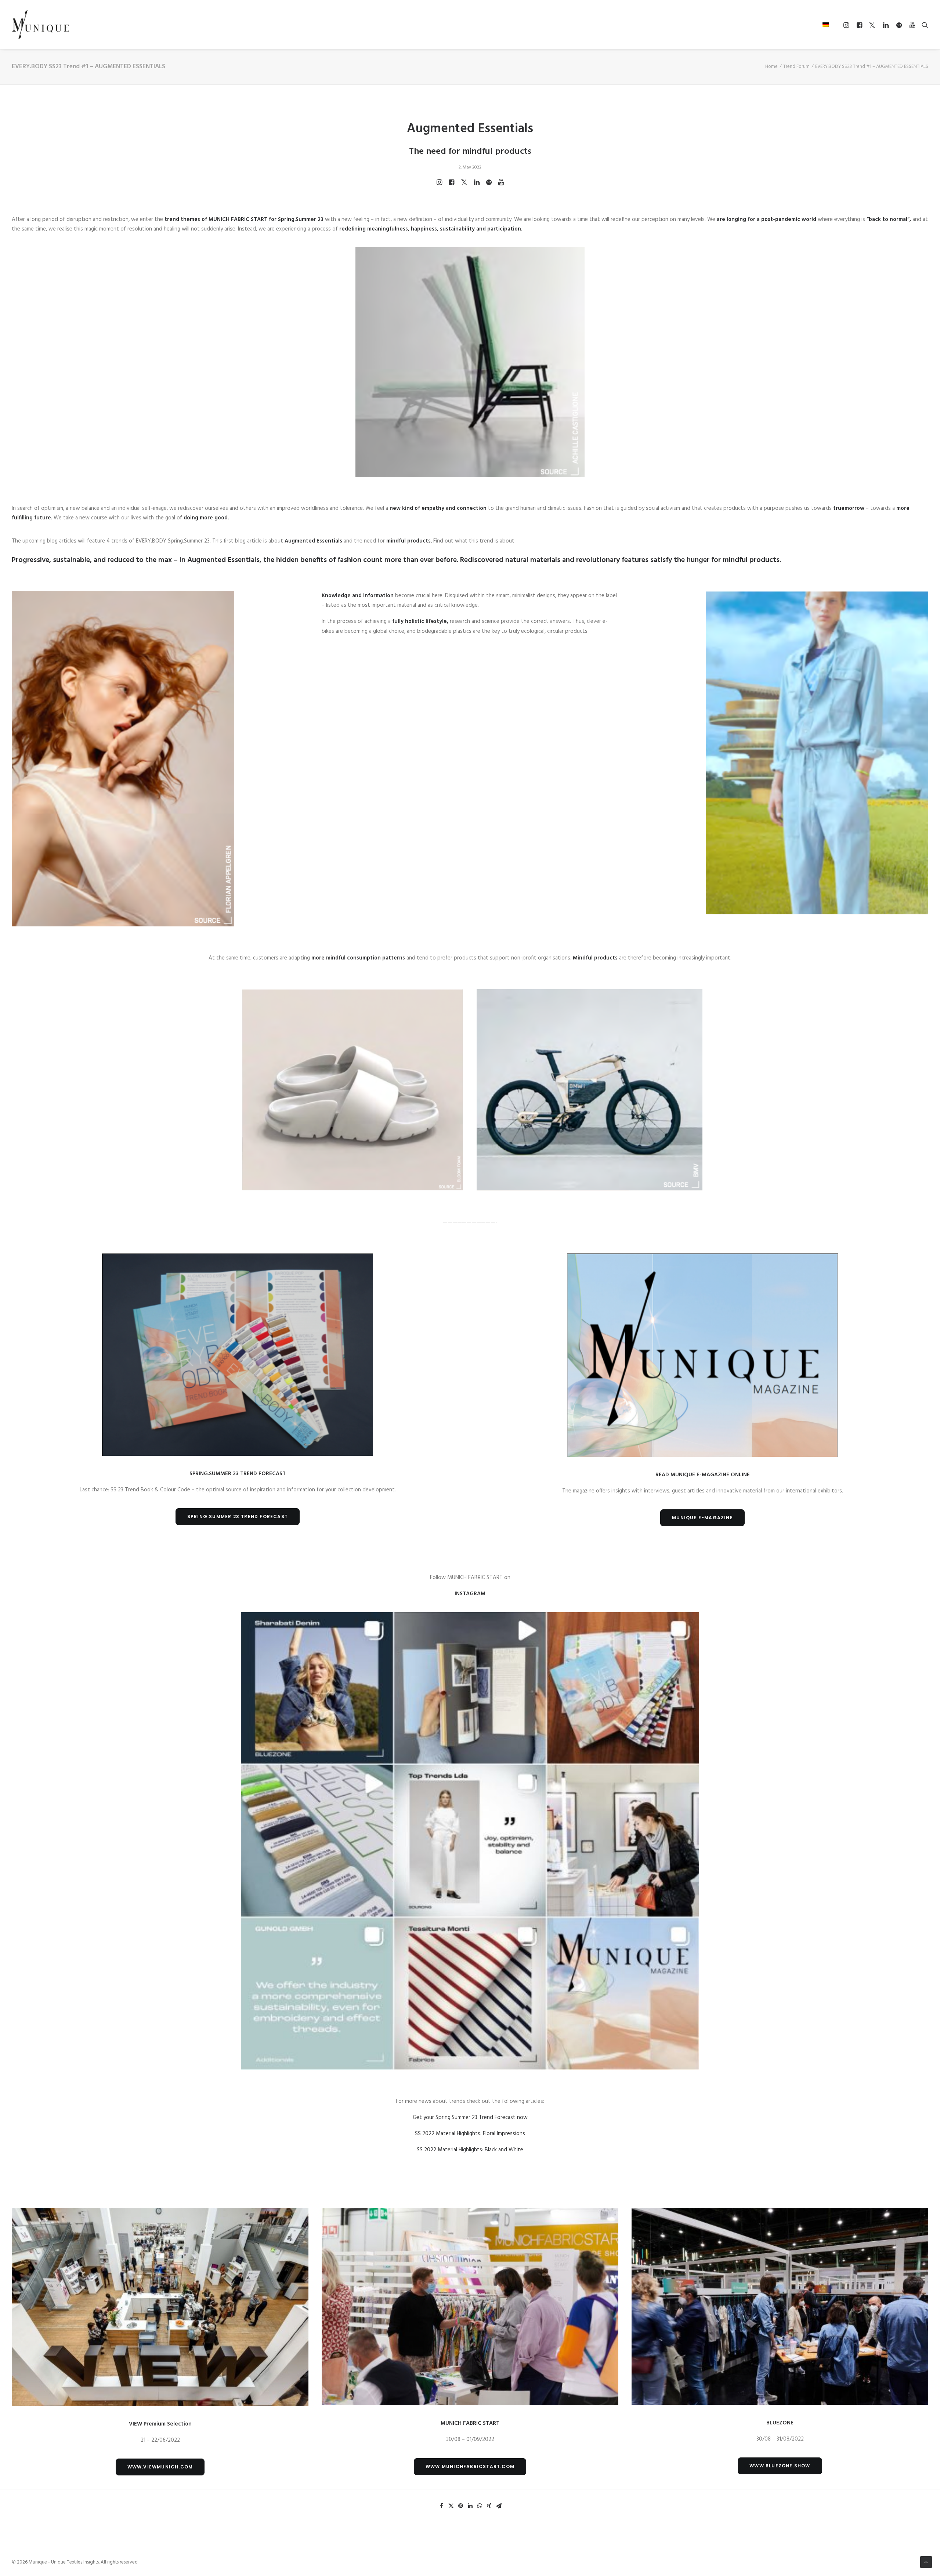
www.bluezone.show (780, 2466)
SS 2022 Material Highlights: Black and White (470, 2150)
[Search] (923, 25)
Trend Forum (796, 67)
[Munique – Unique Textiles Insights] (40, 25)
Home (771, 67)
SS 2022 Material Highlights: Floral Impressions (470, 2134)
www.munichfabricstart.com (470, 2466)
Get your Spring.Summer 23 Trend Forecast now (470, 2118)
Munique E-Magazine (702, 1518)
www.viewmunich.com (160, 2467)
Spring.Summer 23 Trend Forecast (238, 1516)
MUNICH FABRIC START (238, 219)
